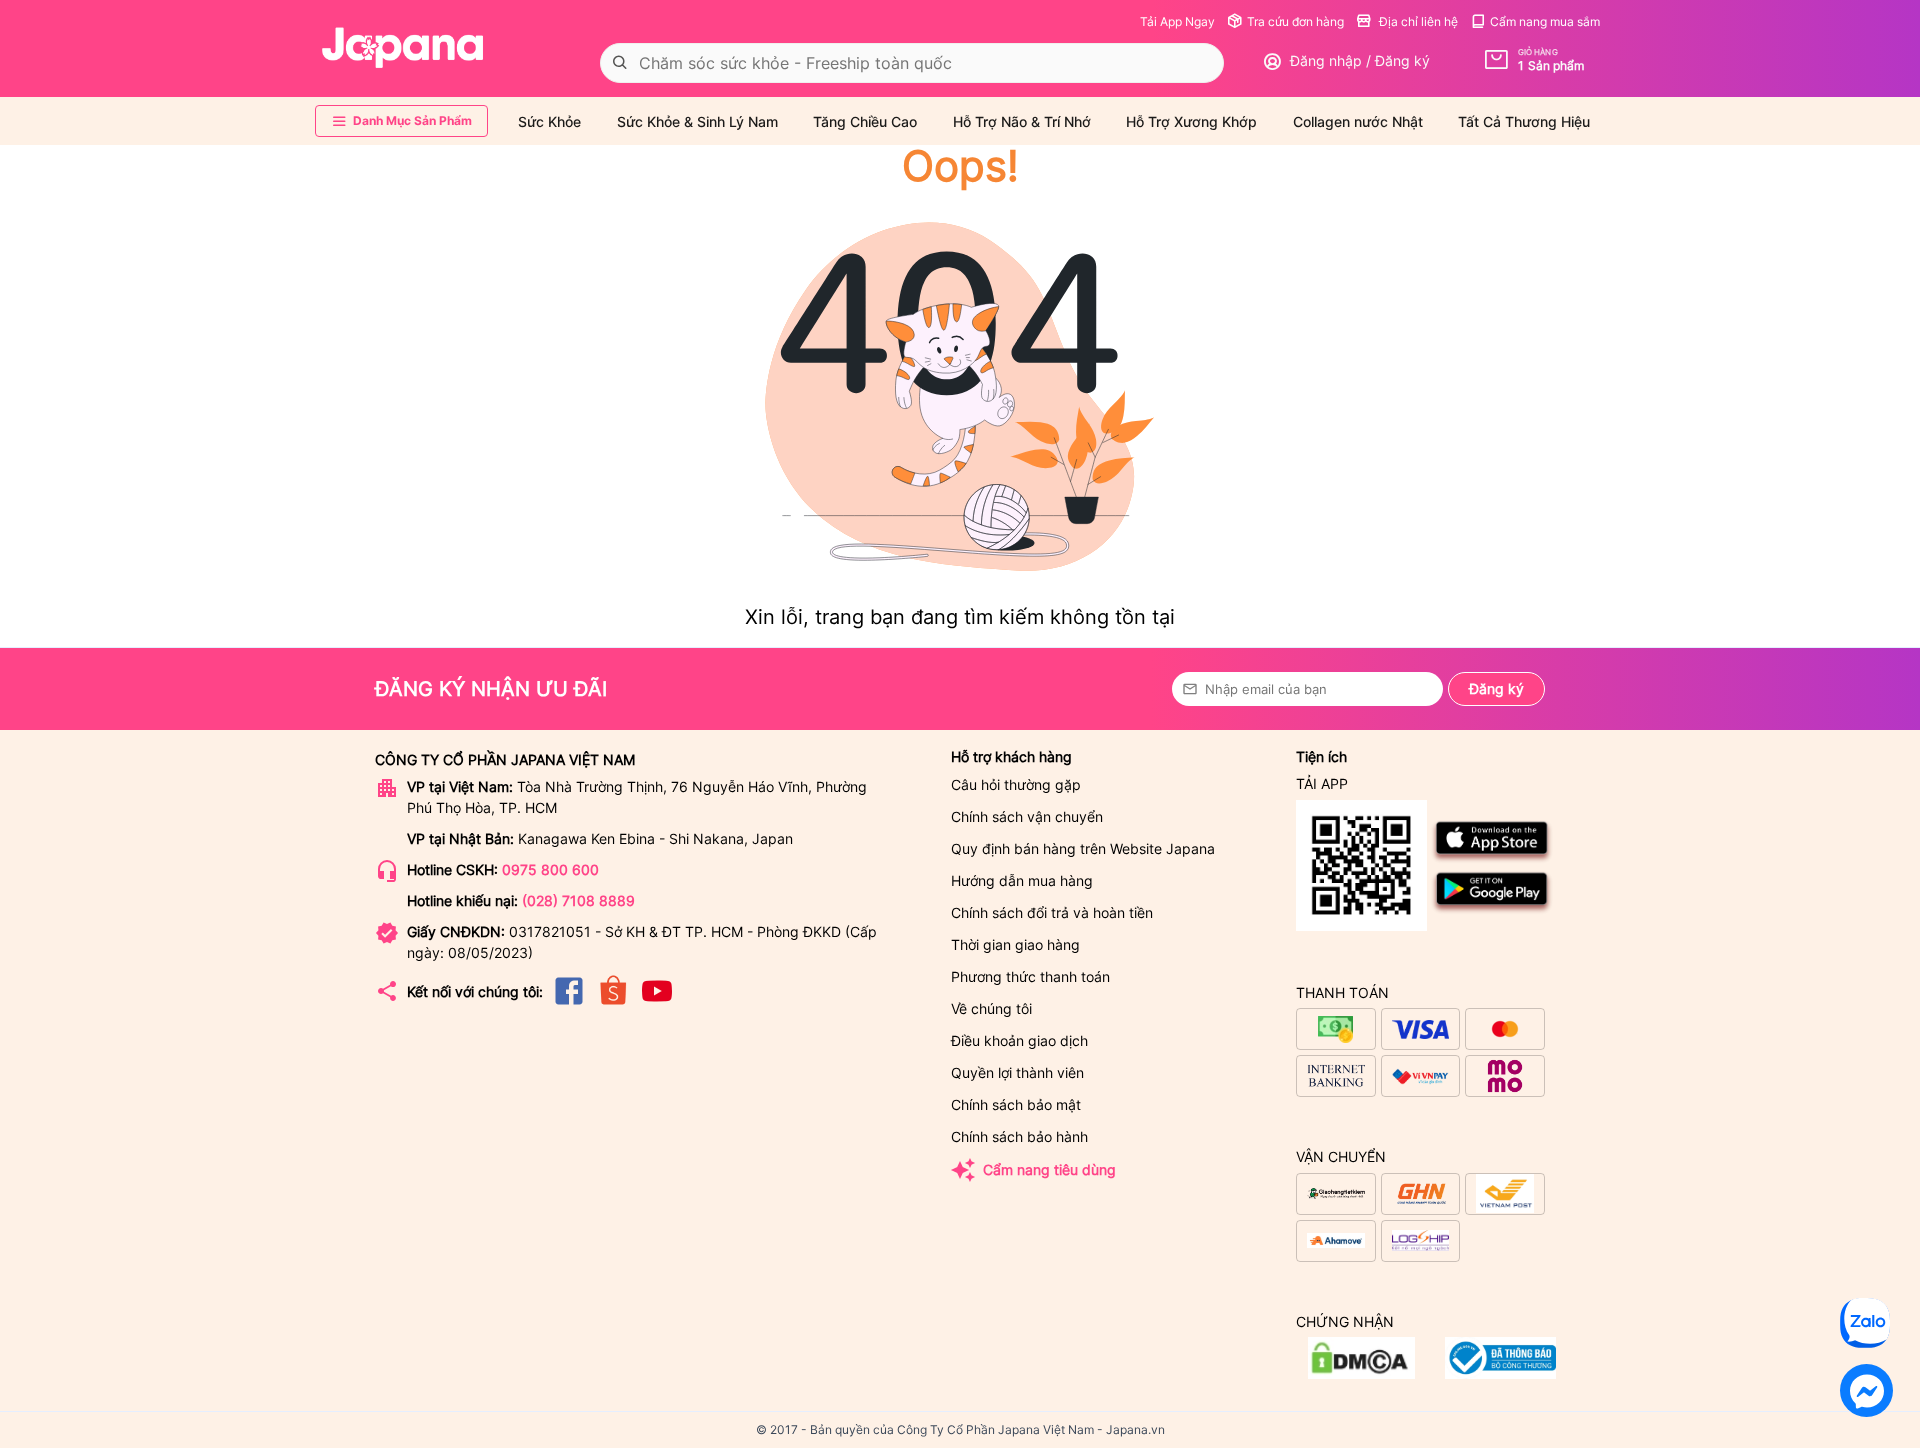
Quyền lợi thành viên (1017, 1072)
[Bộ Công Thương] (1361, 1373)
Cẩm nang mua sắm (1545, 21)
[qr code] (1361, 866)
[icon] (569, 1003)
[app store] (1492, 858)
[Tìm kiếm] (620, 63)
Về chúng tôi (991, 1008)
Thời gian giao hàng (1015, 944)
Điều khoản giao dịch (1019, 1040)
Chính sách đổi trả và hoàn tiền (1052, 912)
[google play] (1492, 909)
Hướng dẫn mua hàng (1022, 880)
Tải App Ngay (1177, 21)
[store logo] (403, 48)
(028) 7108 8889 (578, 900)
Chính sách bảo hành (1019, 1136)
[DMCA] (1500, 1373)
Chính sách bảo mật (1016, 1104)
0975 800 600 (550, 869)
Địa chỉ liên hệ (1417, 21)
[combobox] (912, 63)
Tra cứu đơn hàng (1295, 21)
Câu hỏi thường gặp (1016, 784)
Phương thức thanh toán (1030, 976)
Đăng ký (1496, 688)
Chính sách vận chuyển (1027, 816)
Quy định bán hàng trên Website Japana (1083, 848)
